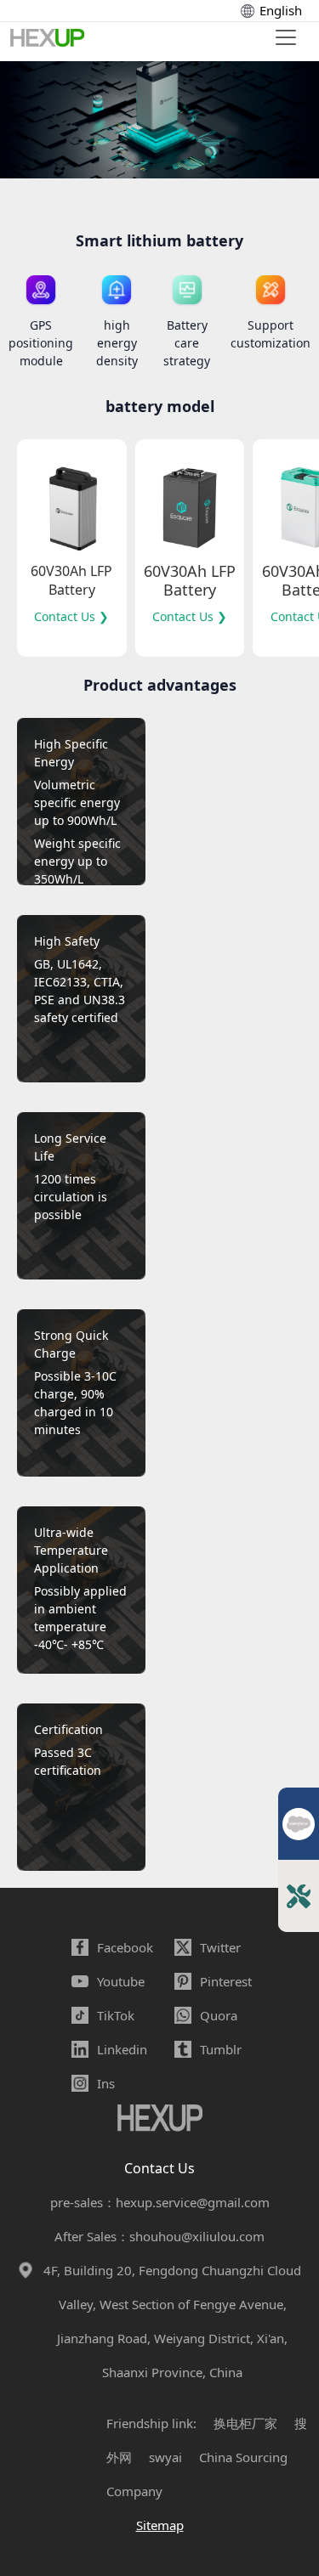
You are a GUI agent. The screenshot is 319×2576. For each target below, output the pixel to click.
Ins (106, 2083)
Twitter (220, 1947)
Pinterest (226, 1981)
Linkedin (122, 2049)
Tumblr (221, 2049)
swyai (165, 2457)
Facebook (125, 1947)
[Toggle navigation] (286, 37)
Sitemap (160, 2525)
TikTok (116, 2015)
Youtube (121, 1981)
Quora (219, 2015)
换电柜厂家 (245, 2423)
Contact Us (159, 2168)
